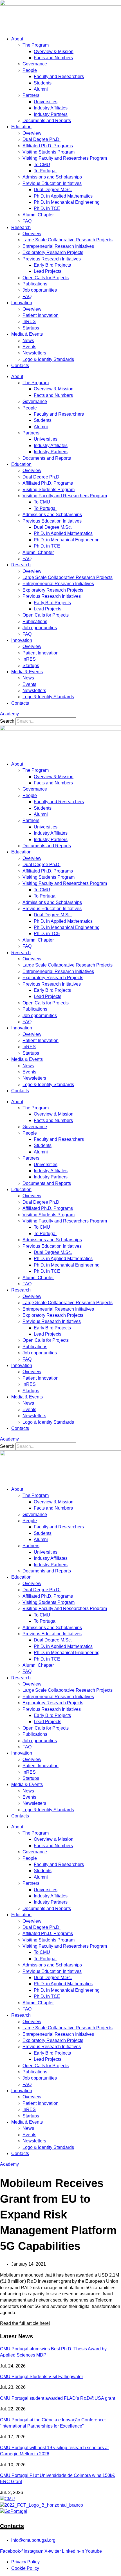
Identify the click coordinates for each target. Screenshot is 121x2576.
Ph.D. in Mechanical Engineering (67, 202)
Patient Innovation (41, 315)
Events (29, 347)
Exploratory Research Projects (53, 252)
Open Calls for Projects (46, 278)
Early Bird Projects (52, 265)
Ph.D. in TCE (47, 208)
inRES (29, 321)
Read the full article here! (25, 2323)
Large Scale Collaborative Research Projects (68, 240)
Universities (46, 102)
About (17, 39)
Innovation (22, 303)
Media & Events (27, 334)
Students (43, 83)
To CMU (42, 165)
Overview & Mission (54, 51)
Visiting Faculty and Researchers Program (65, 158)
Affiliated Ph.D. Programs (48, 146)
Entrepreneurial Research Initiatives (58, 246)
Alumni (41, 89)
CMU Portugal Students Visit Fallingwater (42, 2377)
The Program (36, 45)
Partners (31, 95)
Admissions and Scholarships (52, 177)
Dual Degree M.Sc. (53, 190)
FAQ (27, 221)
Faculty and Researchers (59, 76)
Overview (32, 133)
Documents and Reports (47, 121)
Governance (35, 64)
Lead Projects (48, 271)
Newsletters (34, 353)
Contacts (20, 366)
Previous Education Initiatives (52, 183)
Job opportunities (40, 290)
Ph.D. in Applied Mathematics (63, 196)
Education (21, 127)
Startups (31, 328)
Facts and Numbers (53, 58)
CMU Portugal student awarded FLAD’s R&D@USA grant (58, 2398)
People (30, 70)
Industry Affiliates (51, 108)
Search (7, 721)
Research (21, 227)
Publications (35, 284)
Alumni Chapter (38, 215)
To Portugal (45, 171)
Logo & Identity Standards (48, 359)
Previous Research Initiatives (52, 259)
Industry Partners (51, 114)
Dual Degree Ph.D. (42, 139)
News (28, 341)
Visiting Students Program (49, 152)
